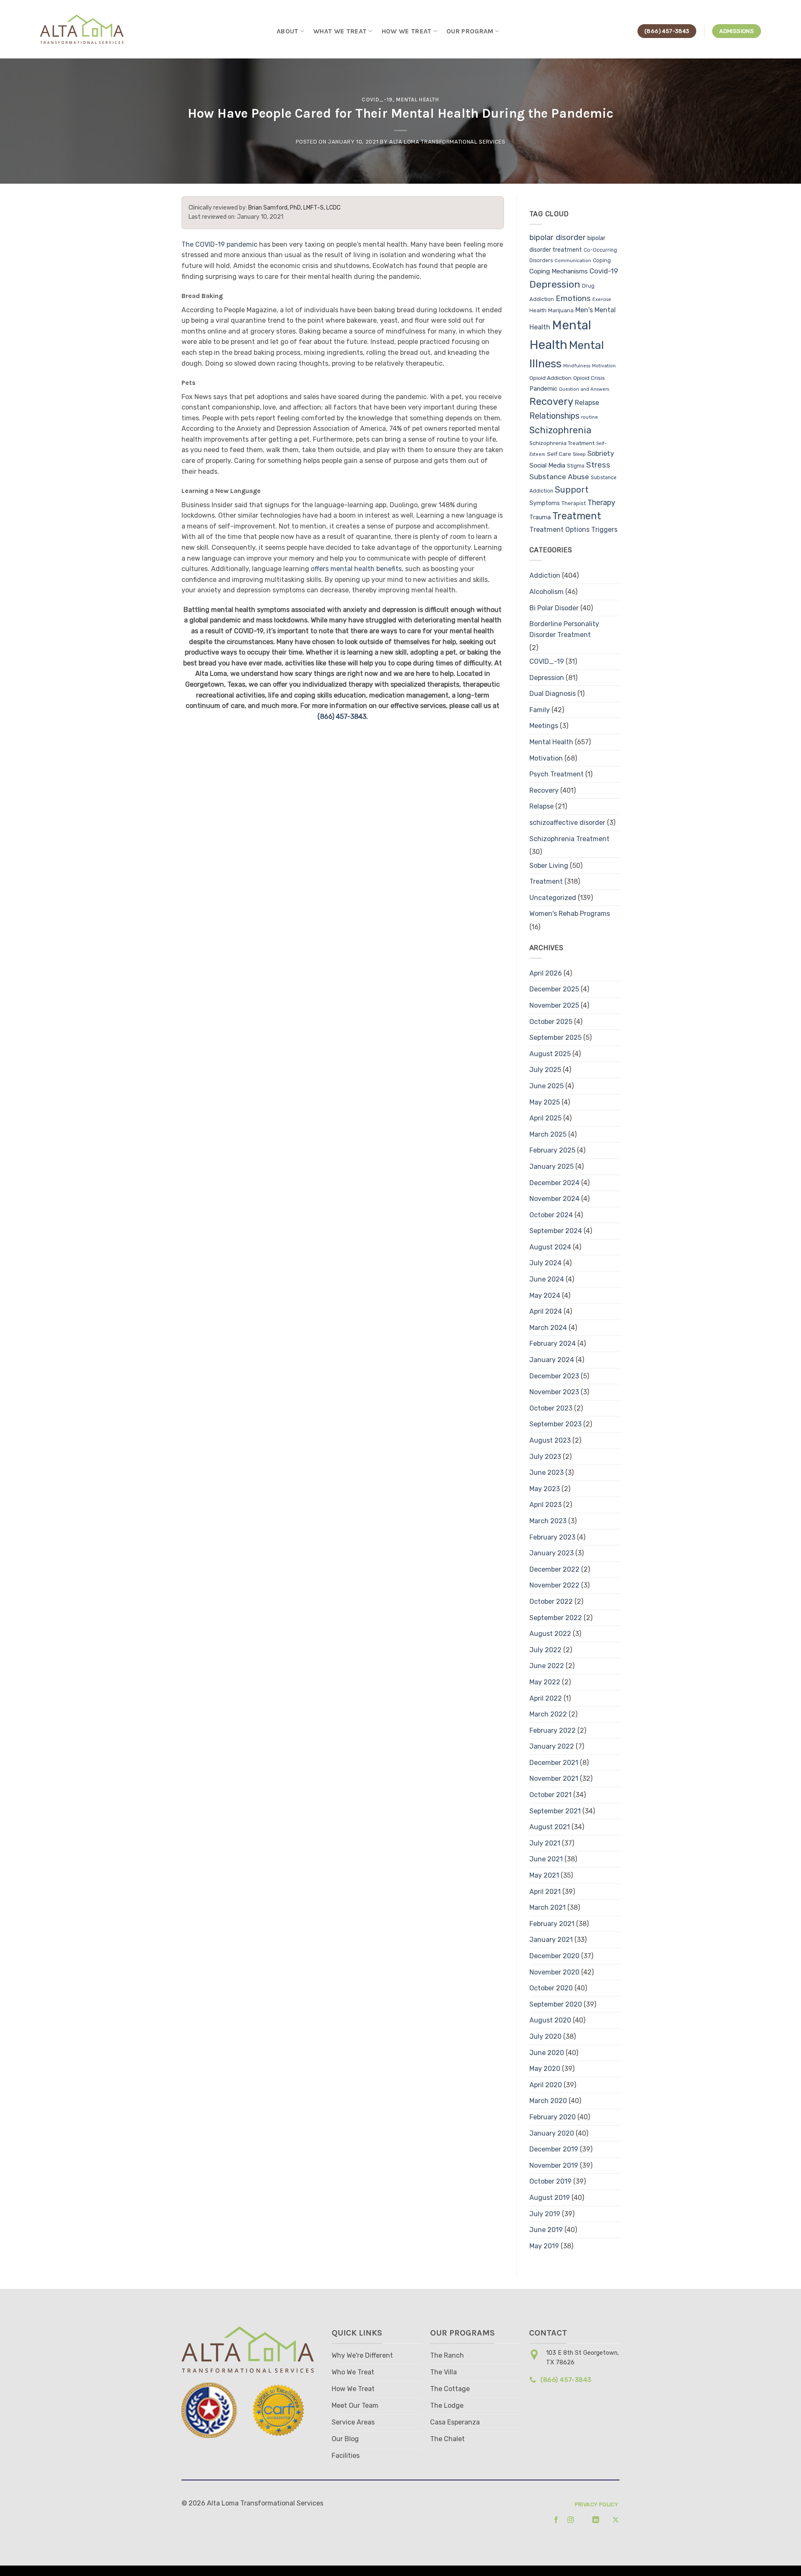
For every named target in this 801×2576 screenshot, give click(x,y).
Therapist (574, 503)
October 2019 (550, 2181)
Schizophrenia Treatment (562, 443)
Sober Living (549, 866)
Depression (555, 284)
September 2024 (556, 1231)
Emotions (573, 298)
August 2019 (550, 2198)
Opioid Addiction (550, 378)
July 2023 (545, 1457)
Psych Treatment (557, 774)
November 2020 (554, 1972)
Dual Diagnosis (553, 694)
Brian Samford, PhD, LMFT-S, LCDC (294, 208)
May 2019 (544, 2246)
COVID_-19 (377, 100)
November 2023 (554, 1392)
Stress (598, 465)
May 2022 (545, 1682)
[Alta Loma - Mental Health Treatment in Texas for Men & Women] (83, 29)
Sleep (579, 454)
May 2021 (544, 1875)
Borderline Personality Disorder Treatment (564, 629)
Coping (602, 260)
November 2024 (554, 1199)
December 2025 (554, 989)
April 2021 (545, 1892)
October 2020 (551, 1988)
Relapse (587, 403)
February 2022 (553, 1730)
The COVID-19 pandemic (219, 244)
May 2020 (545, 2069)
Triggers (604, 530)
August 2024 (550, 1247)
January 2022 (552, 1746)
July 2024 (545, 1263)
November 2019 (554, 2165)
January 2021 (551, 1940)
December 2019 (554, 2149)
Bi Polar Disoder (554, 608)
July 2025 (545, 1070)
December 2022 (554, 1569)
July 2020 (545, 2036)
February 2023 (552, 1537)
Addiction (545, 575)
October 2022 (551, 1601)
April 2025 (545, 1118)
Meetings (544, 726)
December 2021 (554, 1763)
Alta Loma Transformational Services (447, 142)
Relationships (554, 416)
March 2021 (548, 1907)
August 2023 (550, 1440)
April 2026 (546, 973)
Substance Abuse (559, 477)
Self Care (559, 454)
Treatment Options (559, 530)
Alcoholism (547, 592)
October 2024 (551, 1215)
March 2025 (548, 1134)
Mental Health (417, 100)
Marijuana (561, 310)
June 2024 (547, 1279)
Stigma (576, 466)
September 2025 (555, 1038)
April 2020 (546, 2085)
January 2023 (552, 1553)
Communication (573, 261)
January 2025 (552, 1167)
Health (538, 310)
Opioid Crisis (589, 378)
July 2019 (545, 2214)
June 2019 (546, 2230)
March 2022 (548, 1714)
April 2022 (546, 1698)
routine (589, 417)
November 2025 (554, 1005)
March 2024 (548, 1328)
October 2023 (551, 1408)
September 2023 (555, 1424)
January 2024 (552, 1360)
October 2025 (551, 1022)
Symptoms (545, 503)
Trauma (540, 517)
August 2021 (550, 1827)
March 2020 (548, 2101)
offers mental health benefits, (357, 569)
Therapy (601, 502)
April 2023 (545, 1505)
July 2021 (545, 1843)
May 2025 (545, 1102)
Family (540, 710)
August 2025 (550, 1054)
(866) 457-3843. (343, 717)
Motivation (604, 366)
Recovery (551, 402)
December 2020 (554, 1956)
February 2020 (553, 2117)
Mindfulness (577, 366)
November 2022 (554, 1585)
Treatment (577, 516)
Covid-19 (604, 271)
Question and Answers (584, 389)
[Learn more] (553, 2520)
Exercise (602, 300)
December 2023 (554, 1376)
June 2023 (547, 1473)
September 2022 (556, 1618)
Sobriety (601, 454)
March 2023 (548, 1521)
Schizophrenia (560, 430)
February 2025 (552, 1150)
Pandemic (543, 389)
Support (572, 490)
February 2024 (553, 1344)
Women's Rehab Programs (570, 914)
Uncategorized (553, 898)
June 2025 (547, 1086)
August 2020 (550, 2020)
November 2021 (554, 1778)
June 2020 (547, 2053)
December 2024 (554, 1183)
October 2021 (550, 1795)
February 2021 (552, 1924)
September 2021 (555, 1811)
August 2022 (550, 1634)
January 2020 (552, 2133)
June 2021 (546, 1859)
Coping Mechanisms (559, 271)
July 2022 (545, 1650)
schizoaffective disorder (567, 823)
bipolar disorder (558, 238)
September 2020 (556, 2004)
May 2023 (545, 1489)
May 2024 (545, 1296)
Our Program (470, 31)
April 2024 (546, 1311)
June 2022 (547, 1666)
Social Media (547, 465)
